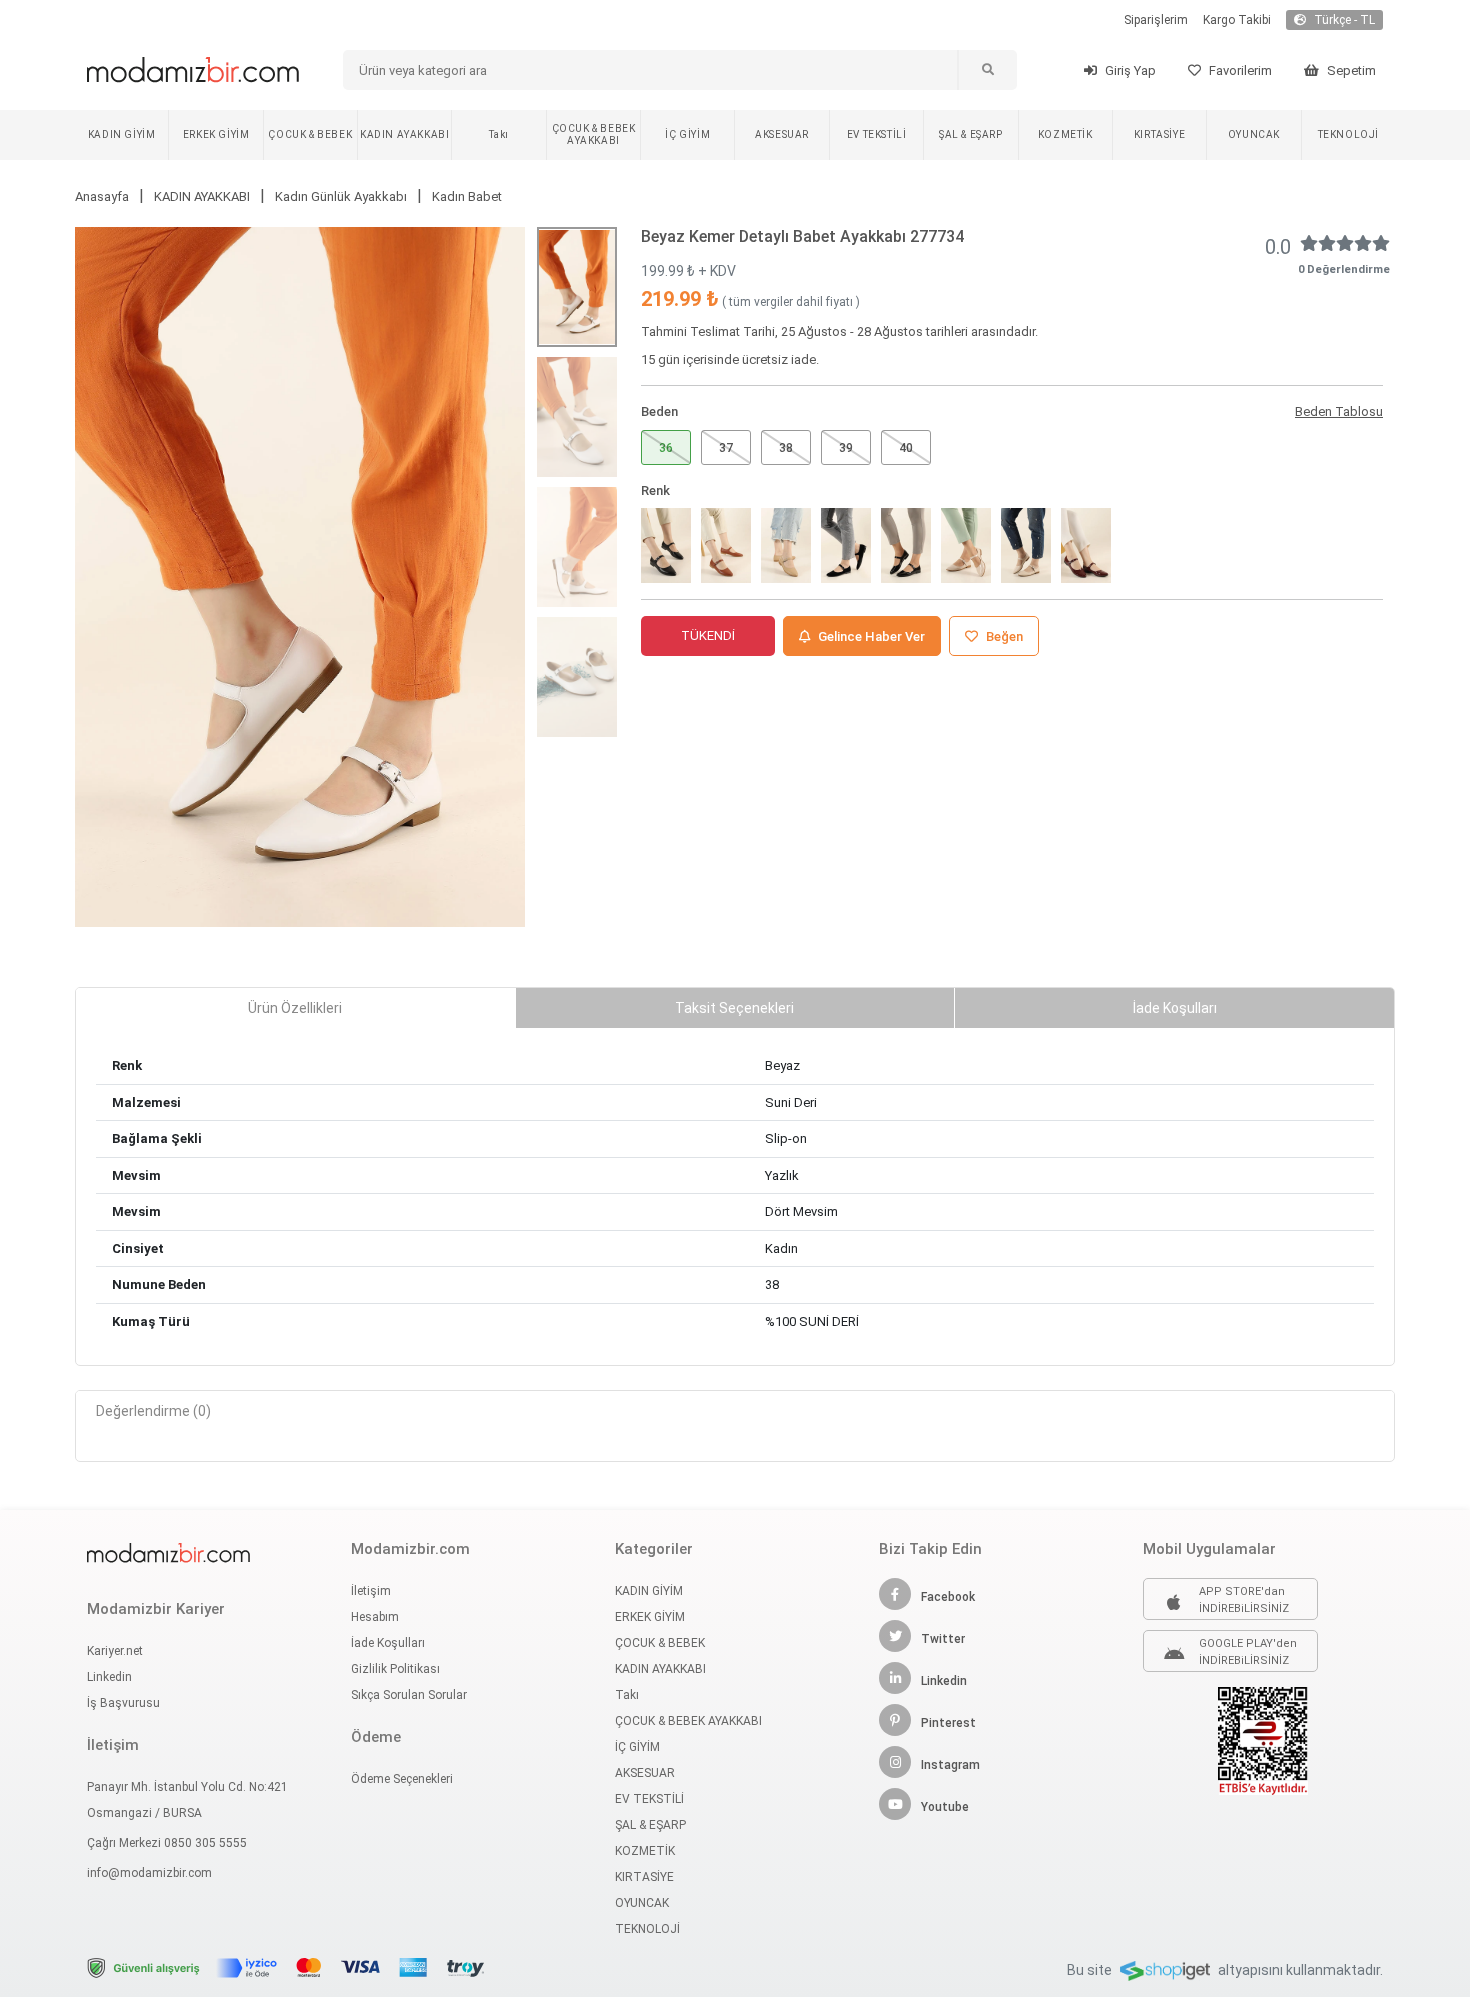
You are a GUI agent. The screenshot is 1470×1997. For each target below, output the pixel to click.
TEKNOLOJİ (1348, 134)
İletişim (371, 1591)
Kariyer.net (115, 1651)
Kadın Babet (467, 196)
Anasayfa (102, 196)
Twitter (943, 1639)
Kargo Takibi (1237, 20)
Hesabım (375, 1617)
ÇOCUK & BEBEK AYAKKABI (594, 134)
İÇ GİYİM (687, 134)
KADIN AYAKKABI (404, 134)
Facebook (948, 1597)
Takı (498, 134)
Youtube (945, 1807)
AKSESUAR (782, 134)
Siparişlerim (1156, 20)
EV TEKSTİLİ (877, 134)
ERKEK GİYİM (216, 134)
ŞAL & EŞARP (971, 134)
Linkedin (109, 1677)
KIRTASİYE (1159, 134)
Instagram (950, 1765)
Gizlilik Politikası (395, 1669)
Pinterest (948, 1723)
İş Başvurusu (123, 1703)
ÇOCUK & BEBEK (310, 134)
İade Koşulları (388, 1643)
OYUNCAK (1254, 134)
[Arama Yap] (987, 70)
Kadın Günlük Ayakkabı (341, 196)
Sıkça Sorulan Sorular (409, 1695)
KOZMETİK (1065, 134)
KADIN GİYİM (122, 134)
